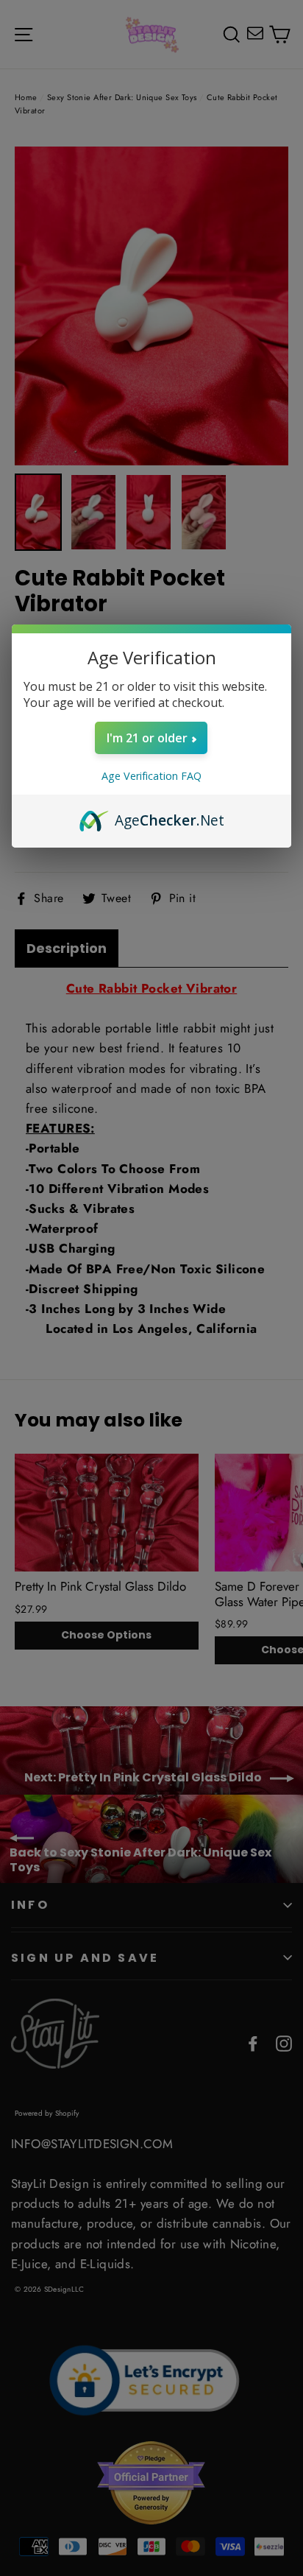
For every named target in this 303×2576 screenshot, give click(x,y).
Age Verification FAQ (151, 776)
